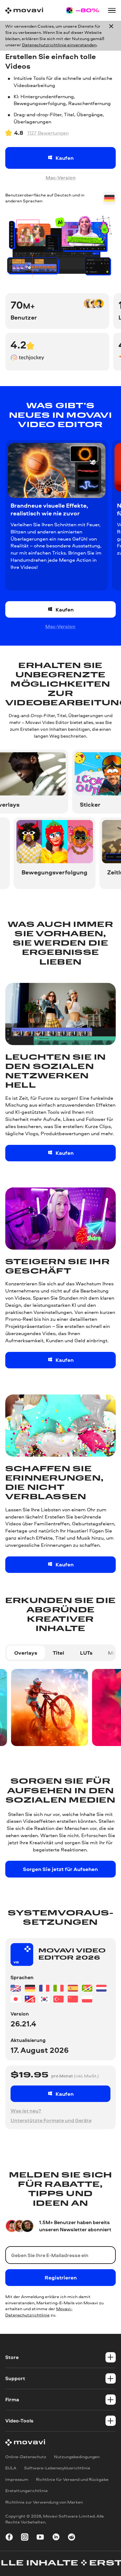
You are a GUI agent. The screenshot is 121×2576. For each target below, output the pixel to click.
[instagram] (25, 2538)
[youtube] (40, 2538)
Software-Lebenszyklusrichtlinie (57, 2468)
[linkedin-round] (56, 2538)
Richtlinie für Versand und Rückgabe (72, 2479)
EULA (11, 2468)
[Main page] (24, 11)
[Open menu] (112, 10)
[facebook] (9, 2538)
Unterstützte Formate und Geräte (51, 2120)
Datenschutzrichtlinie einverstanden (59, 45)
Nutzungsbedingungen (77, 2457)
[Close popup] (111, 36)
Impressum (17, 2479)
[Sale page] (83, 11)
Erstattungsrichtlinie (27, 2491)
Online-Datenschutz (26, 2457)
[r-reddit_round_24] (72, 2538)
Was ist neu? (26, 2111)
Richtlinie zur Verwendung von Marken (44, 2502)
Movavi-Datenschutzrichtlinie (39, 2312)
